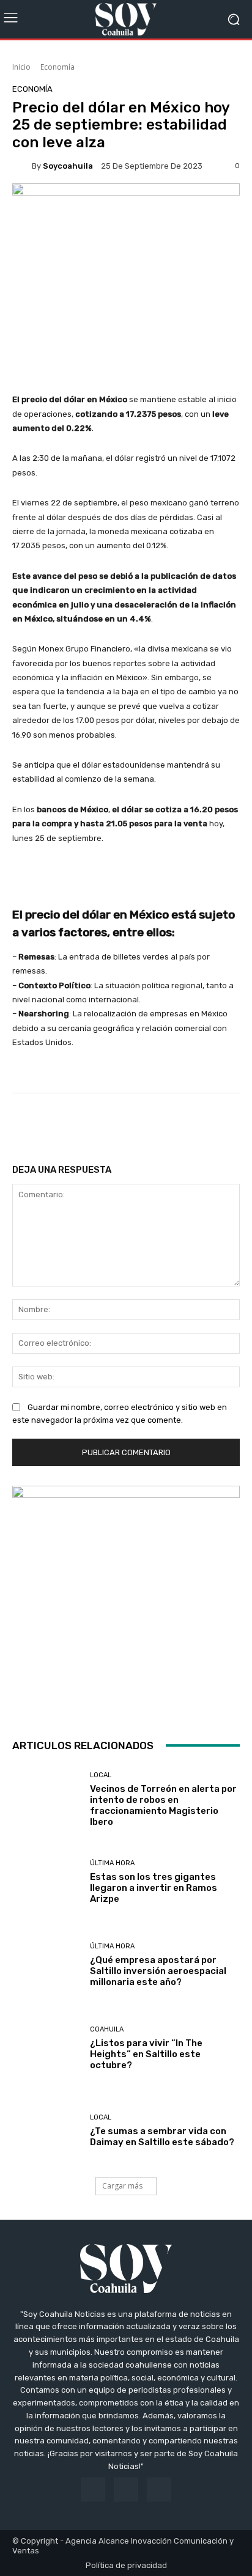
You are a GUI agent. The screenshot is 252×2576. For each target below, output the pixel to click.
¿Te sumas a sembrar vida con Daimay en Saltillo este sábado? (162, 2137)
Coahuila (107, 2029)
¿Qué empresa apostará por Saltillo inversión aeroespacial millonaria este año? (158, 1971)
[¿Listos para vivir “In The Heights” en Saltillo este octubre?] (46, 2048)
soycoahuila (68, 166)
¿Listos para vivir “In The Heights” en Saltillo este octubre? (146, 2054)
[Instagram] (126, 2490)
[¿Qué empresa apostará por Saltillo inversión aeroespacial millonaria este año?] (46, 1965)
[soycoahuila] (22, 166)
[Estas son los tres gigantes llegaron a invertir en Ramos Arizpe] (46, 1882)
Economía (57, 67)
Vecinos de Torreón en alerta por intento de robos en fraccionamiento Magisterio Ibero (163, 1805)
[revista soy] (126, 206)
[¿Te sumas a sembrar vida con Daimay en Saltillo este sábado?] (46, 2131)
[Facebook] (93, 2490)
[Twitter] (159, 2490)
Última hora (112, 1863)
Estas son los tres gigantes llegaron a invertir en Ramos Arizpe (154, 1888)
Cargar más (122, 2186)
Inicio (21, 67)
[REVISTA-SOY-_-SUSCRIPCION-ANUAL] (126, 1599)
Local (101, 1775)
